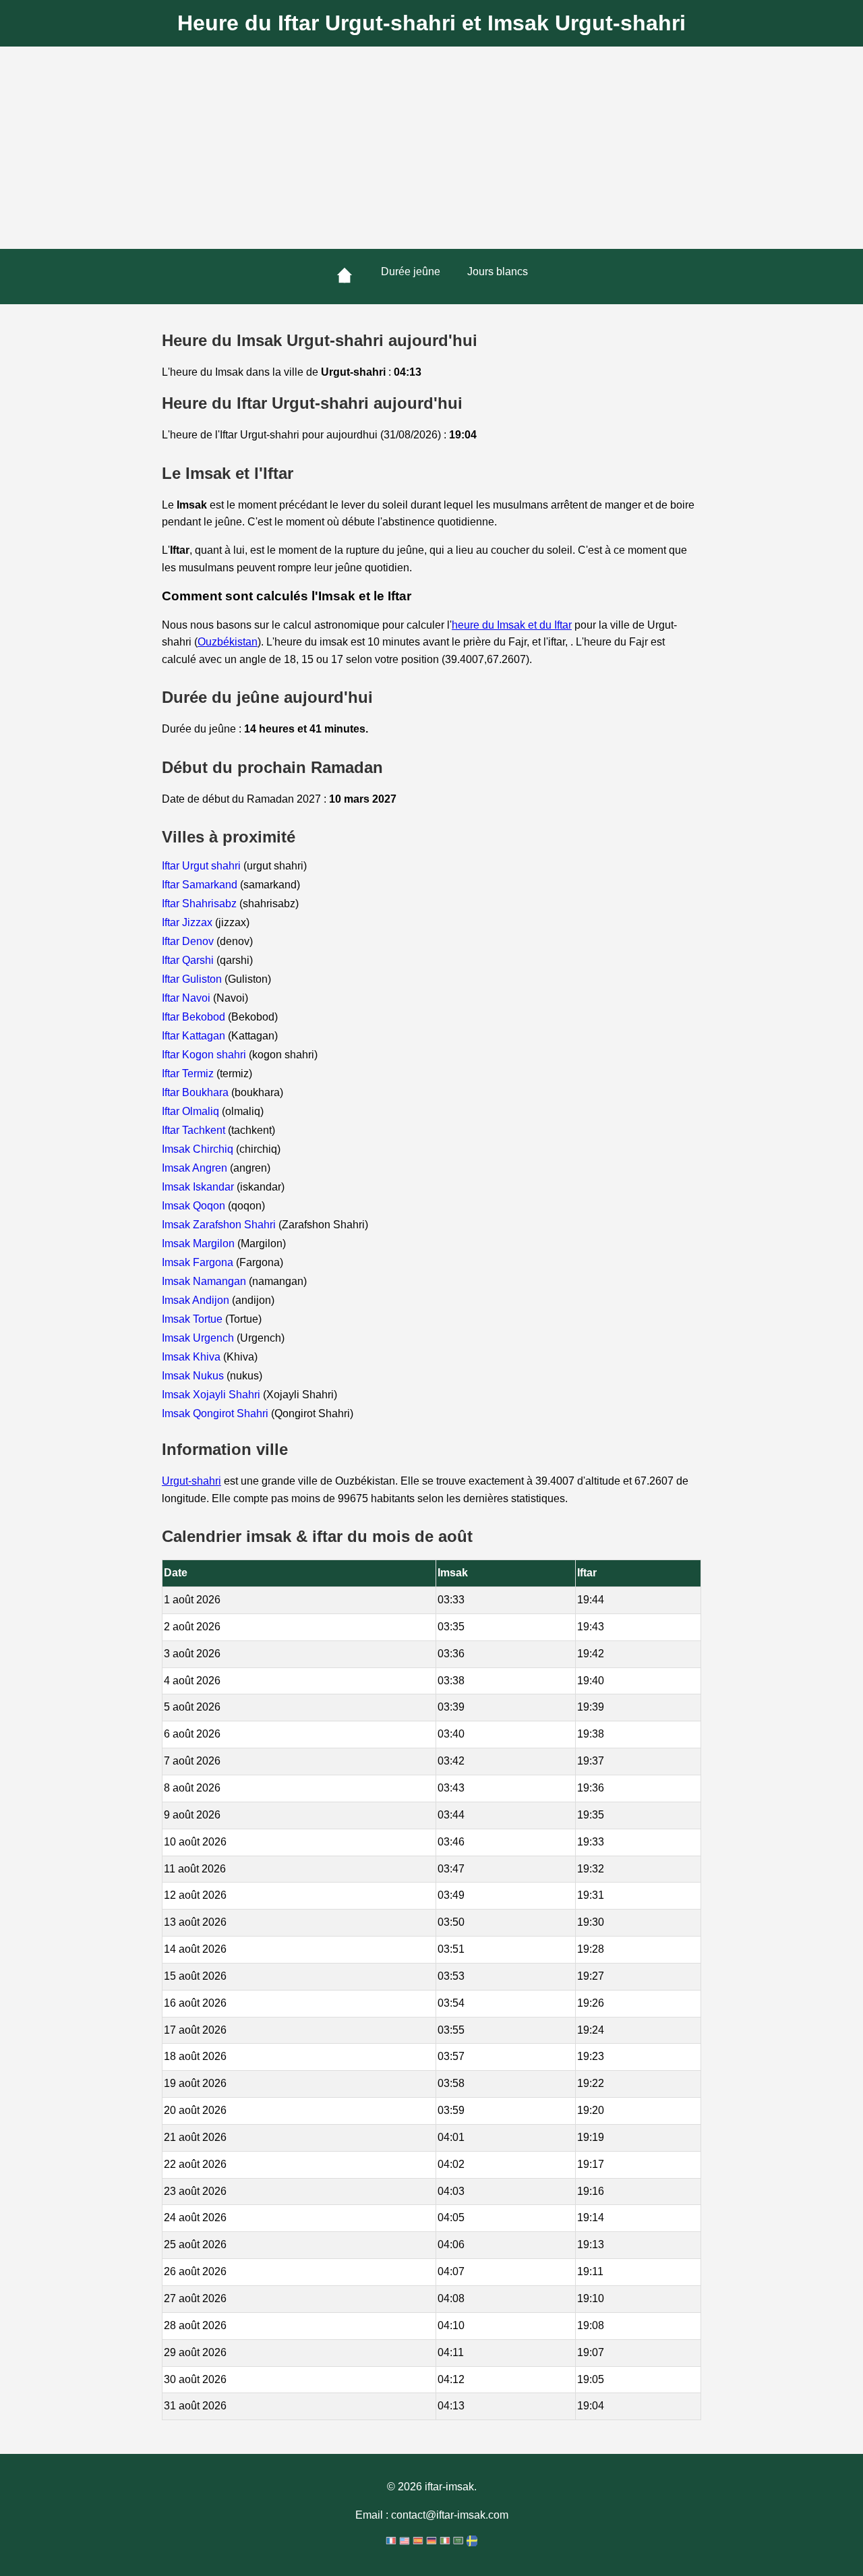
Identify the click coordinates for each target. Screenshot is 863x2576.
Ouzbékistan (228, 642)
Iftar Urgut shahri (203, 866)
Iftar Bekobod (195, 1017)
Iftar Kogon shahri (205, 1055)
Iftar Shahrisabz (201, 904)
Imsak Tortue (194, 1319)
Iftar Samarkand (201, 885)
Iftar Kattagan (195, 1036)
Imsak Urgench (199, 1338)
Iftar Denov (189, 941)
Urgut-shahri (191, 1481)
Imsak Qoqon (195, 1206)
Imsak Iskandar (199, 1187)
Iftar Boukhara (197, 1092)
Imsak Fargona (199, 1262)
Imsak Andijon (197, 1300)
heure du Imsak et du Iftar (512, 625)
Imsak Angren (196, 1168)
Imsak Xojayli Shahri (212, 1395)
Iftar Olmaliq (192, 1111)
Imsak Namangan (205, 1281)
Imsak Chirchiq (199, 1149)
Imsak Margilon (200, 1243)
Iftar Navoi (187, 998)
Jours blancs (498, 271)
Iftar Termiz (189, 1074)
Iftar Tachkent (195, 1130)
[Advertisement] (431, 148)
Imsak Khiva (192, 1357)
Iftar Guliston (193, 979)
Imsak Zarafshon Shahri (220, 1225)
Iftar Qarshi (189, 960)
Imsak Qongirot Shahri (216, 1413)
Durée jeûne (411, 271)
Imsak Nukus (194, 1376)
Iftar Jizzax (188, 922)
